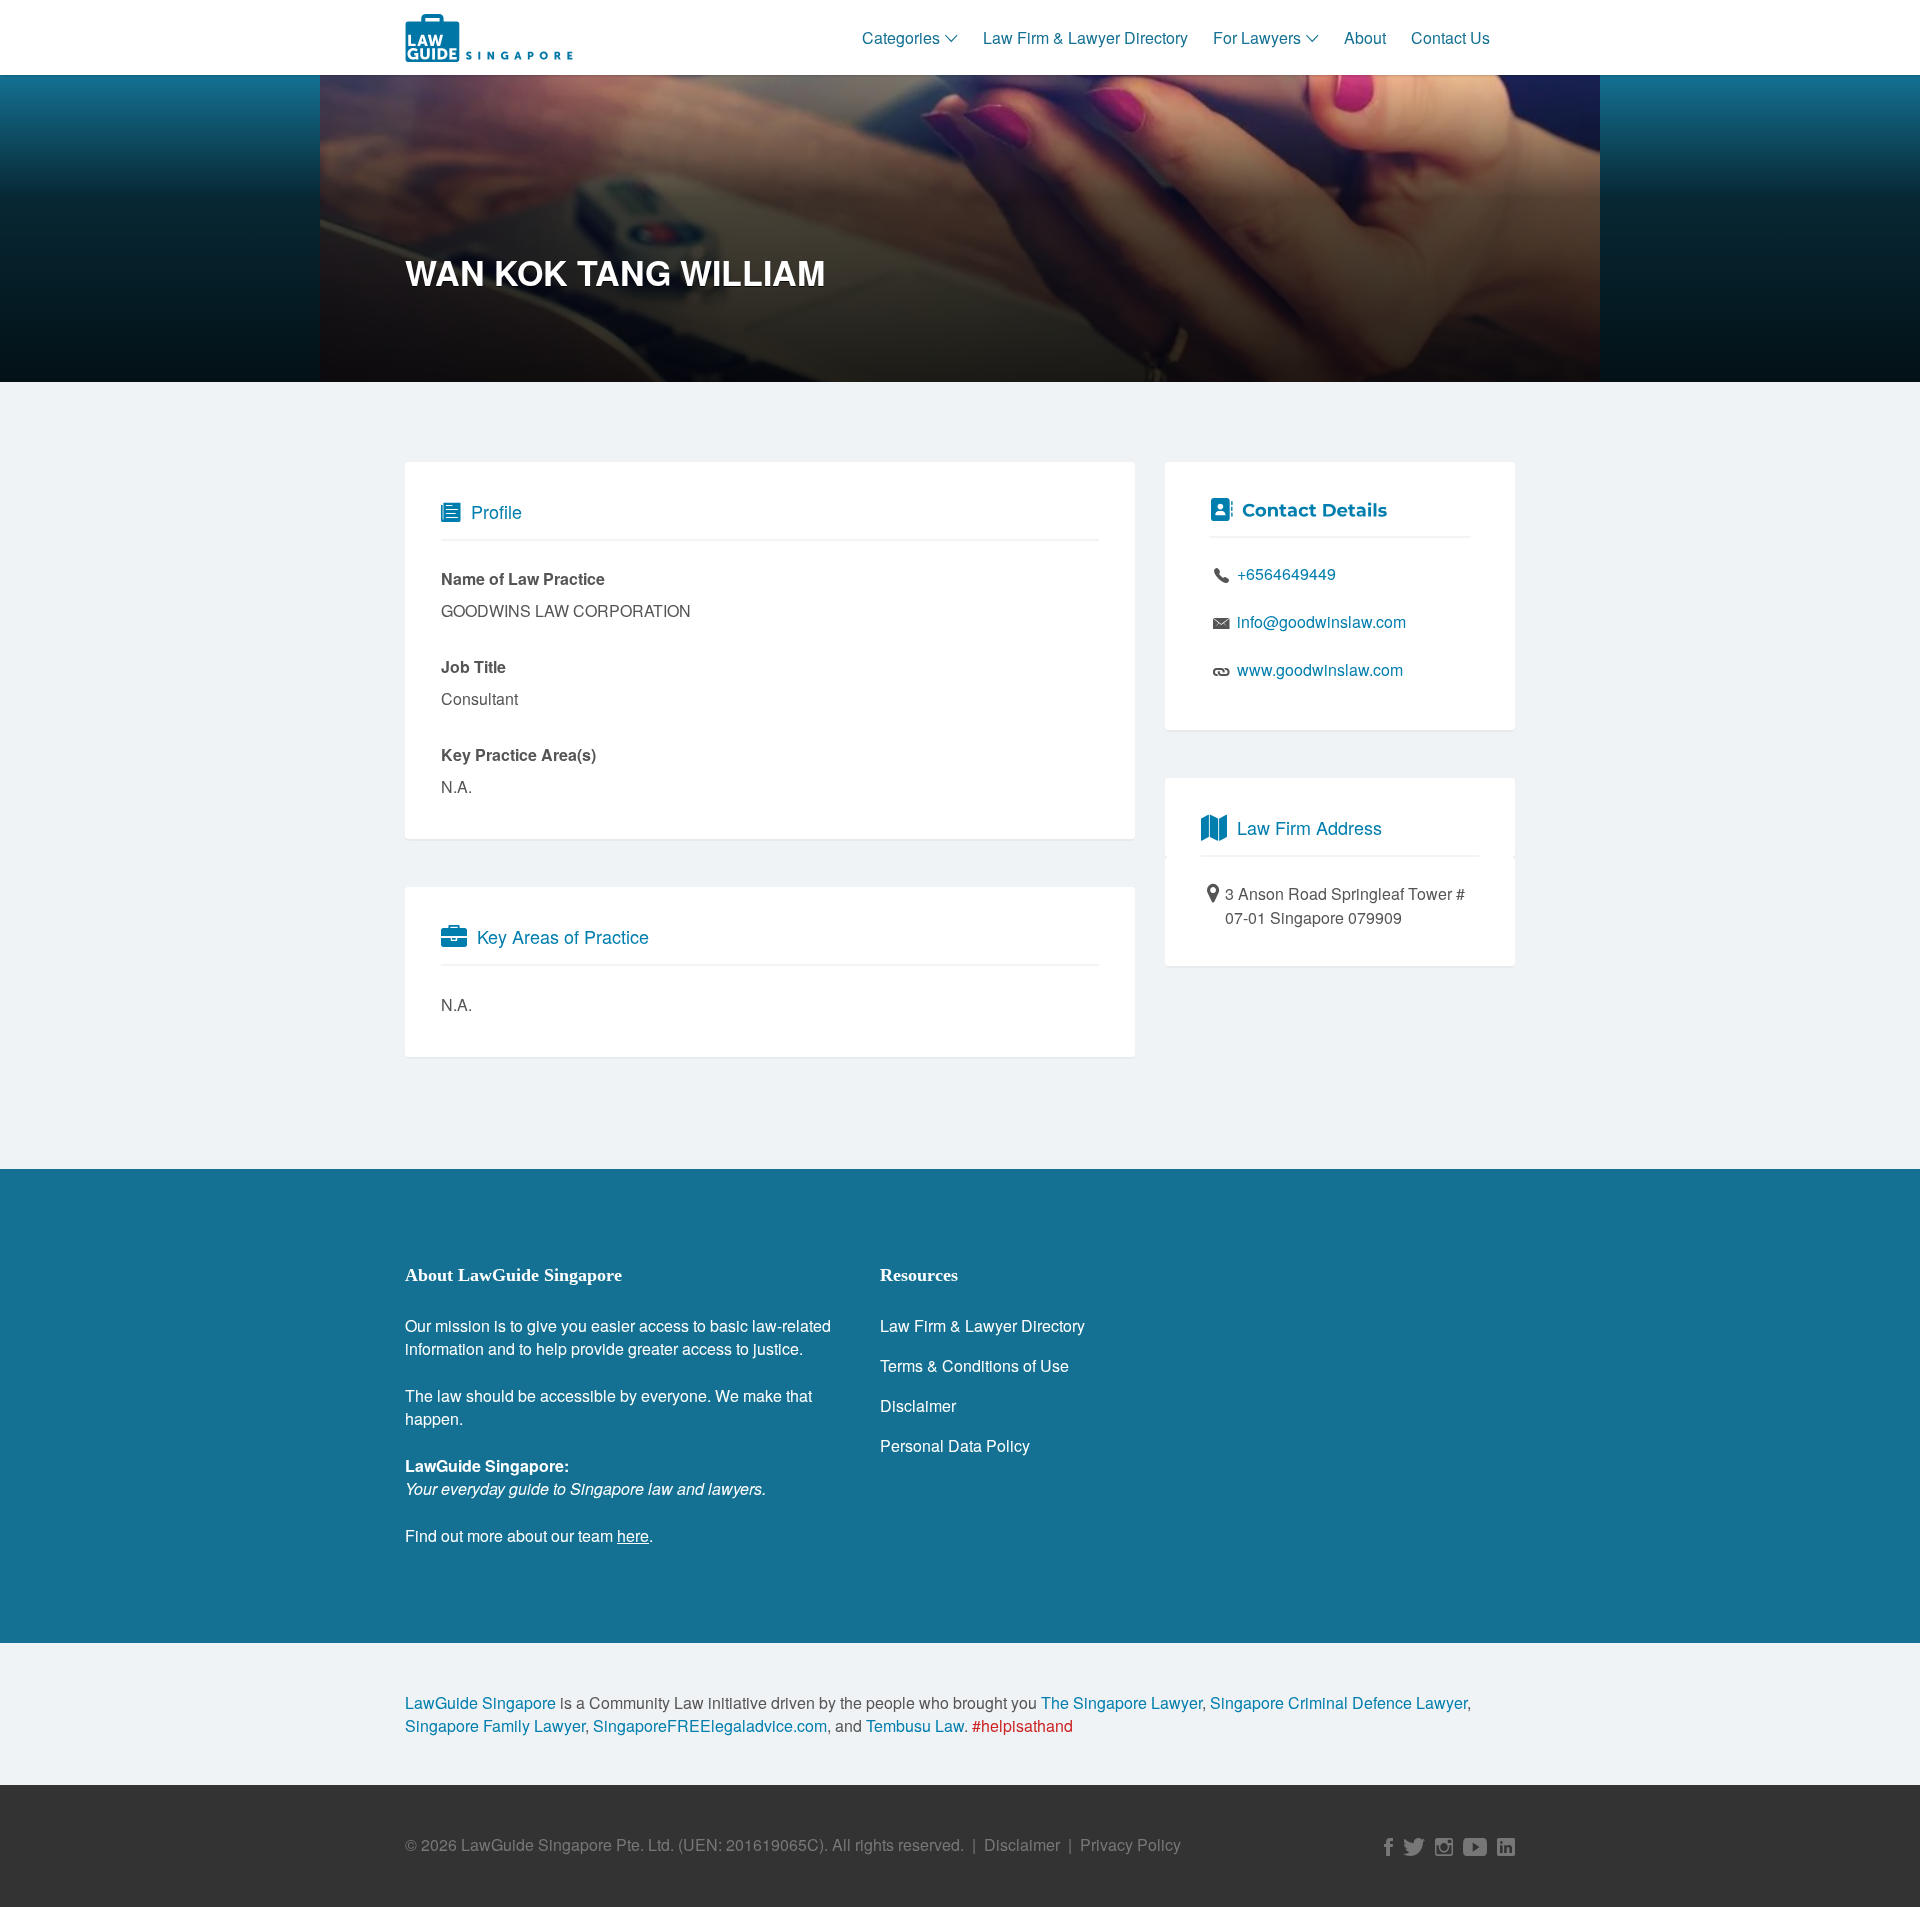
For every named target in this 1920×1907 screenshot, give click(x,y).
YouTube (1475, 1847)
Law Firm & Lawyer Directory (1085, 37)
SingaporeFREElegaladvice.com (710, 1725)
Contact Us (1450, 37)
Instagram (1444, 1847)
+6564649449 (1286, 573)
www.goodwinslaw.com (1320, 669)
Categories (901, 37)
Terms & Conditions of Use (974, 1365)
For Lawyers (1257, 37)
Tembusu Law (915, 1725)
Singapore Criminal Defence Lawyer (1338, 1702)
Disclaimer (918, 1405)
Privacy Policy (1130, 1844)
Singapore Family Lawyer (495, 1725)
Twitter (1414, 1847)
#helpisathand (1022, 1725)
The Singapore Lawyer (1121, 1702)
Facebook (1388, 1847)
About (1365, 37)
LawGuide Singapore (480, 1702)
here (633, 1535)
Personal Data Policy (955, 1445)
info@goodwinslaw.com (1321, 621)
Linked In (1506, 1847)
